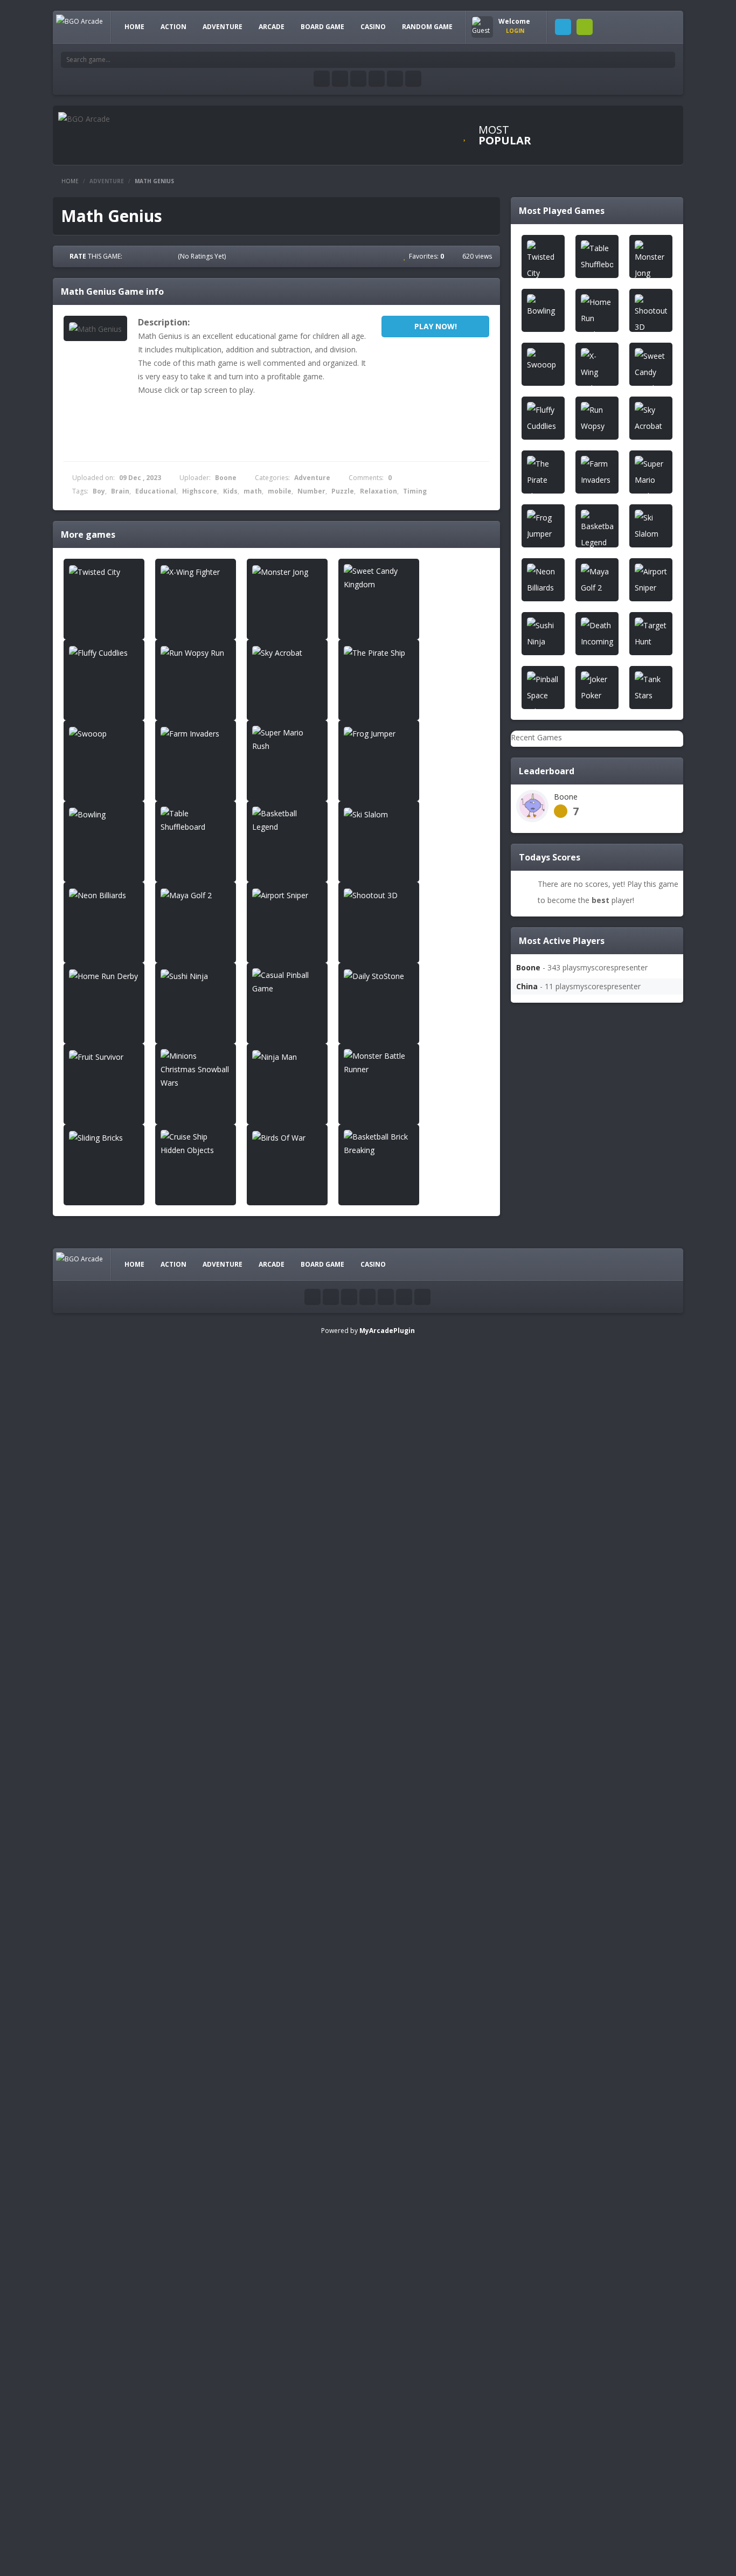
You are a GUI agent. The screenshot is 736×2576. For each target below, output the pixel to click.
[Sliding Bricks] (104, 1137)
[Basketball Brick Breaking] (379, 1143)
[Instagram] (377, 79)
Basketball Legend (597, 1509)
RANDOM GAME (427, 27)
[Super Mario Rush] (287, 739)
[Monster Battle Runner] (379, 1063)
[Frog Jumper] (379, 733)
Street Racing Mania (600, 2048)
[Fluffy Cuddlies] (104, 652)
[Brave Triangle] (538, 2490)
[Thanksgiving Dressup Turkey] (538, 2285)
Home (70, 181)
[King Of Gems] (538, 2436)
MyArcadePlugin (387, 1331)
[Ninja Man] (287, 1056)
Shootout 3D (587, 1778)
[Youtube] (358, 79)
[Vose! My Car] (538, 2328)
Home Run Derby (595, 1832)
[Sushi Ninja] (196, 975)
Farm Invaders (590, 1240)
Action (173, 27)
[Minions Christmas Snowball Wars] (196, 1069)
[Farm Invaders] (196, 733)
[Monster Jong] (287, 571)
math (253, 491)
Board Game (322, 27)
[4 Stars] (162, 256)
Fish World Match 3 (598, 2155)
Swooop (579, 1186)
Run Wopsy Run (592, 1024)
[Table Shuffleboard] (196, 820)
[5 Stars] (171, 256)
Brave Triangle (590, 2479)
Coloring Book (590, 2533)
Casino (373, 27)
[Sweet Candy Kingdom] (379, 578)
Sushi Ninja (584, 1886)
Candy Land (585, 1940)
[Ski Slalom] (379, 814)
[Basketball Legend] (287, 820)
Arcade (272, 27)
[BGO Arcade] (79, 21)
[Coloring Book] (538, 2544)
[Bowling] (104, 814)
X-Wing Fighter (590, 808)
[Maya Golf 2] (196, 895)
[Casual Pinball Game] (287, 982)
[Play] (581, 118)
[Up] (422, 1297)
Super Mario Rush (596, 1293)
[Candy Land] (538, 1951)
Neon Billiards (589, 1617)
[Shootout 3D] (379, 895)
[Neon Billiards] (104, 895)
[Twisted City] (104, 571)
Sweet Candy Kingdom (604, 916)
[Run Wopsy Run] (196, 652)
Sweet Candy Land (597, 2102)
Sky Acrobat (585, 1078)
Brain (120, 491)
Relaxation (379, 491)
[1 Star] (133, 256)
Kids (230, 491)
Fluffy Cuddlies (590, 970)
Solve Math (584, 1994)
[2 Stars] (142, 256)
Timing (415, 491)
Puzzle (343, 491)
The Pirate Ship (591, 1132)
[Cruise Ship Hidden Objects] (196, 1143)
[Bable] (538, 2377)
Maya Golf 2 (586, 1671)
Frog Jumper (586, 1347)
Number (311, 491)
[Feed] (395, 79)
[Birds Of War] (287, 1137)
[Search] (667, 60)
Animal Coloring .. (595, 2209)
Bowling (579, 1401)
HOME (134, 27)
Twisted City (586, 755)
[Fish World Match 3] (538, 2172)
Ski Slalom (582, 1563)
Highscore (200, 491)
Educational (156, 491)
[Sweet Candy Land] (538, 2118)
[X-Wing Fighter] (196, 571)
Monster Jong (588, 862)
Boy (99, 491)
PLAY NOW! (436, 326)
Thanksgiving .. (590, 2263)
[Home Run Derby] (104, 975)
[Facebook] (322, 79)
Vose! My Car (588, 2317)
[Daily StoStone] (379, 975)
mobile (280, 491)
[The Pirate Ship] (379, 652)
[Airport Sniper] (287, 895)
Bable (575, 2371)
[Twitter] (340, 79)
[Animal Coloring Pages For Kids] (538, 2231)
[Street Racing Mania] (538, 2064)
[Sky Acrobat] (287, 652)
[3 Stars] (152, 256)
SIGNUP (585, 27)
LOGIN (563, 27)
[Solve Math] (538, 2005)
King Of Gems (589, 2425)
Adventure (223, 27)
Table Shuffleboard (598, 1455)
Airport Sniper (588, 1724)
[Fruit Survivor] (104, 1056)
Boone (226, 478)
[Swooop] (104, 733)
